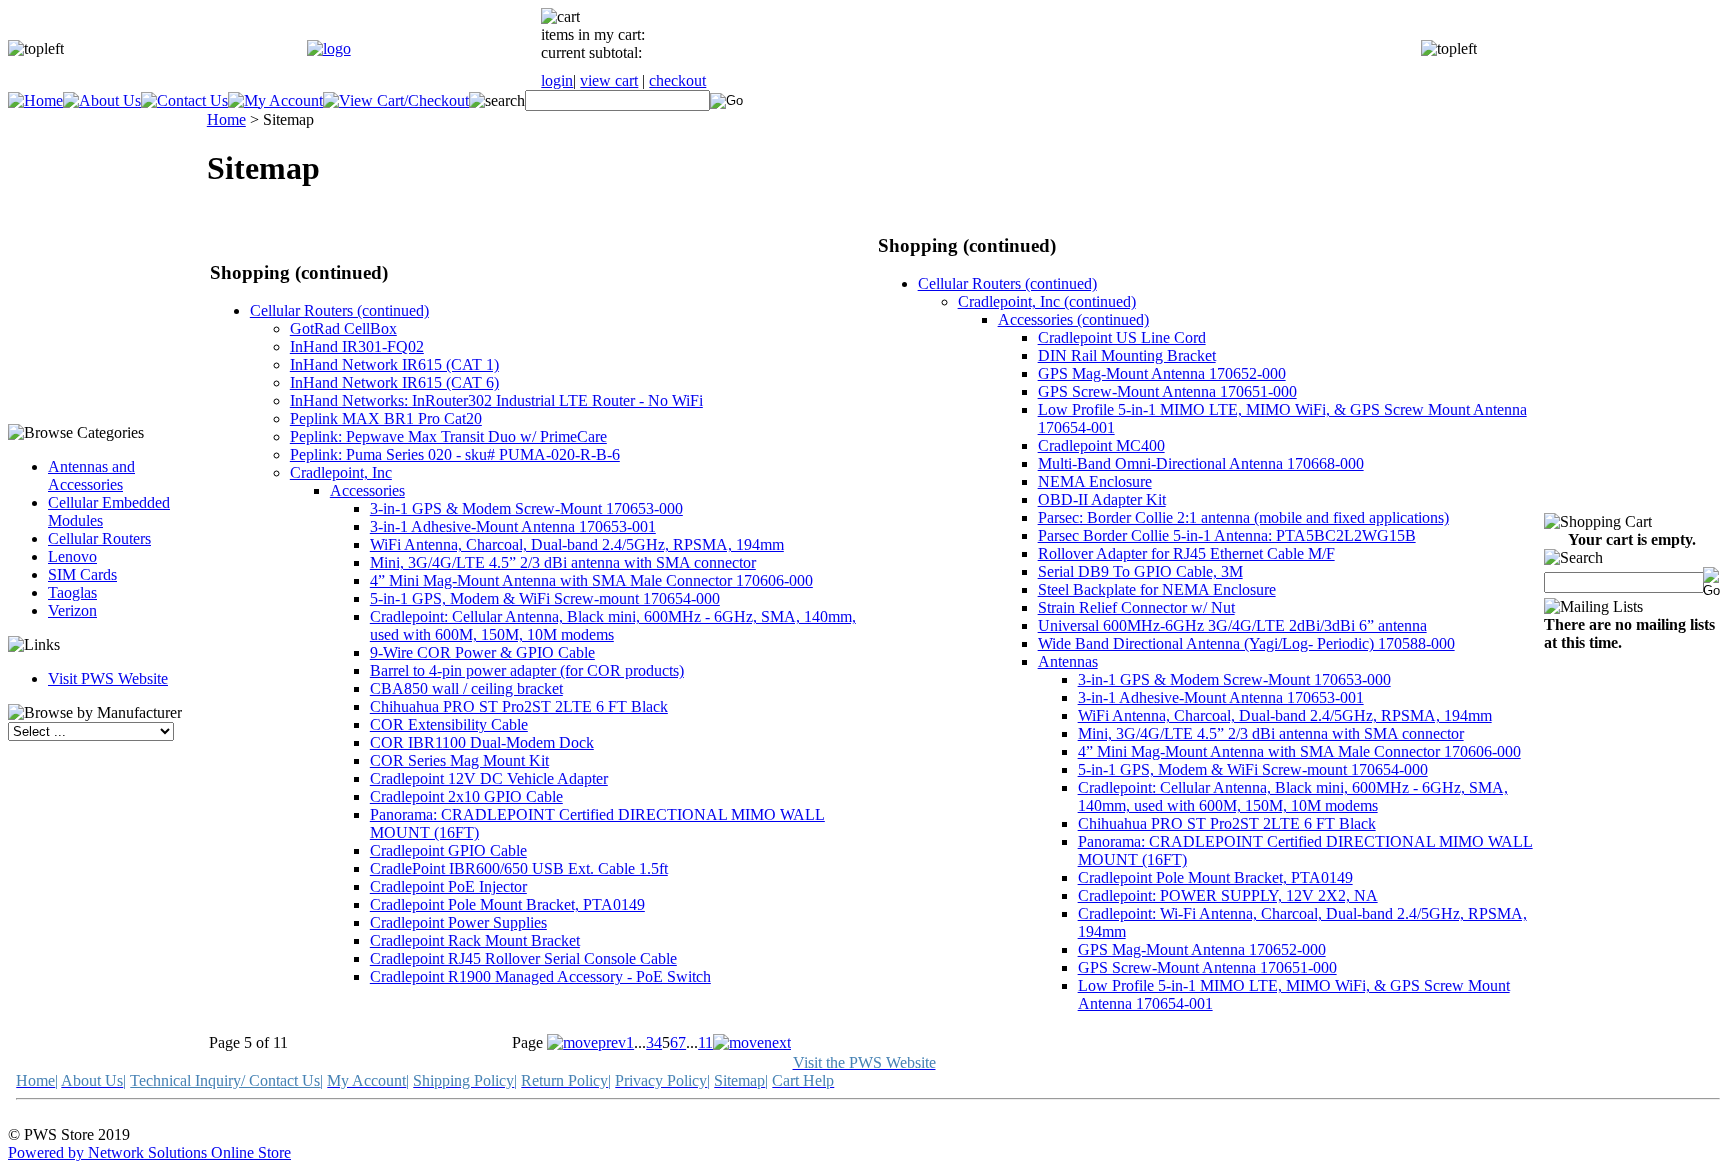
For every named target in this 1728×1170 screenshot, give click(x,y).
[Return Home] (329, 48)
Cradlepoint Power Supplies (458, 922)
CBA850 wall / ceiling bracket (466, 688)
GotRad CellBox (343, 328)
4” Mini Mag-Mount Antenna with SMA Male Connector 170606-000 (591, 580)
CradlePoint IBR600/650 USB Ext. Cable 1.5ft (519, 868)
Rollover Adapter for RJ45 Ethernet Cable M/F (1186, 553)
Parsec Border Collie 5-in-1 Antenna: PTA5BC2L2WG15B (1227, 535)
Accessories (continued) (1073, 319)
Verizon (72, 610)
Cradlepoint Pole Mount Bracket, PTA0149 (507, 904)
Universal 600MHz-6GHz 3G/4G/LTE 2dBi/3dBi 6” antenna (1232, 625)
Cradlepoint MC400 (1101, 445)
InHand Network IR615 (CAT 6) (394, 382)
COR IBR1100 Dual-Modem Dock (482, 742)
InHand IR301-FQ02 (357, 346)
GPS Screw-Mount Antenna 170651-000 (1167, 391)
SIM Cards (82, 574)
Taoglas (72, 592)
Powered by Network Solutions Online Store (149, 1152)
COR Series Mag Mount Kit (459, 760)
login (557, 80)
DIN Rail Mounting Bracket (1127, 355)
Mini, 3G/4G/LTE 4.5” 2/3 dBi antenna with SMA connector (563, 562)
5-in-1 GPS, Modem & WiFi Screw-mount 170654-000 (545, 598)
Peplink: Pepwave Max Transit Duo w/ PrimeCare (448, 436)
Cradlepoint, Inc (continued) (1047, 301)
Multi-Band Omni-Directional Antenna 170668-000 (1201, 463)
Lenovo (72, 556)
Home (226, 119)
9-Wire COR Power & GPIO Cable (482, 652)
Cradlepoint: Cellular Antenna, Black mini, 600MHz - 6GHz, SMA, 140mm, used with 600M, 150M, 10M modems (613, 625)
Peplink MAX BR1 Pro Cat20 (386, 418)
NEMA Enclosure (1095, 481)
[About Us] (102, 100)
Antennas (1068, 661)
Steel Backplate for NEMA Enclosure (1157, 589)
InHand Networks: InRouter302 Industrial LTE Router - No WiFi (496, 400)
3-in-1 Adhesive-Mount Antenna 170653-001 (513, 526)
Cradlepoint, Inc (341, 472)
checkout (677, 80)
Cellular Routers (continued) (339, 310)
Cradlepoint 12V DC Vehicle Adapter (489, 778)
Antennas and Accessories (91, 475)
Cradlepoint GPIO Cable (448, 850)
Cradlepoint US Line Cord (1122, 337)
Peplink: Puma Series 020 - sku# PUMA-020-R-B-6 (455, 454)
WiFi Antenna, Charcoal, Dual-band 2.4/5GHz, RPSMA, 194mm (577, 544)
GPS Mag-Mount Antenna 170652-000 (1162, 373)
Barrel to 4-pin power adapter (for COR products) (527, 670)
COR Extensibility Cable (449, 724)
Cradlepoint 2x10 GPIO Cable (466, 796)
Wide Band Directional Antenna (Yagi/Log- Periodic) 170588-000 (1246, 643)
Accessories (367, 490)
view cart (609, 80)
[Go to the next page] (752, 1042)
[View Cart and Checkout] (396, 100)
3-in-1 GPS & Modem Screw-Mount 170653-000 (526, 508)
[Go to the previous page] (586, 1042)
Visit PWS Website (108, 678)
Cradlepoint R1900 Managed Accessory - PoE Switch (540, 976)
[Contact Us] (184, 100)
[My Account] (275, 100)
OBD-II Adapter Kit (1102, 499)
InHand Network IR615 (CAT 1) (394, 364)
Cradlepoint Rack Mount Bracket (475, 940)
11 (705, 1042)
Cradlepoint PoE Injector (448, 886)
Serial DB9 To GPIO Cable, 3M (1140, 571)
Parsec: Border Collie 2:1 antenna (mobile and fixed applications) (1243, 517)
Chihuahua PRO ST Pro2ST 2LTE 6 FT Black (519, 706)
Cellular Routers (99, 538)
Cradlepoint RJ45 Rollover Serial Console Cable (523, 958)
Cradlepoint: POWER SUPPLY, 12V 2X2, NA (1228, 895)
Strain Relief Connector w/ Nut (1136, 607)
